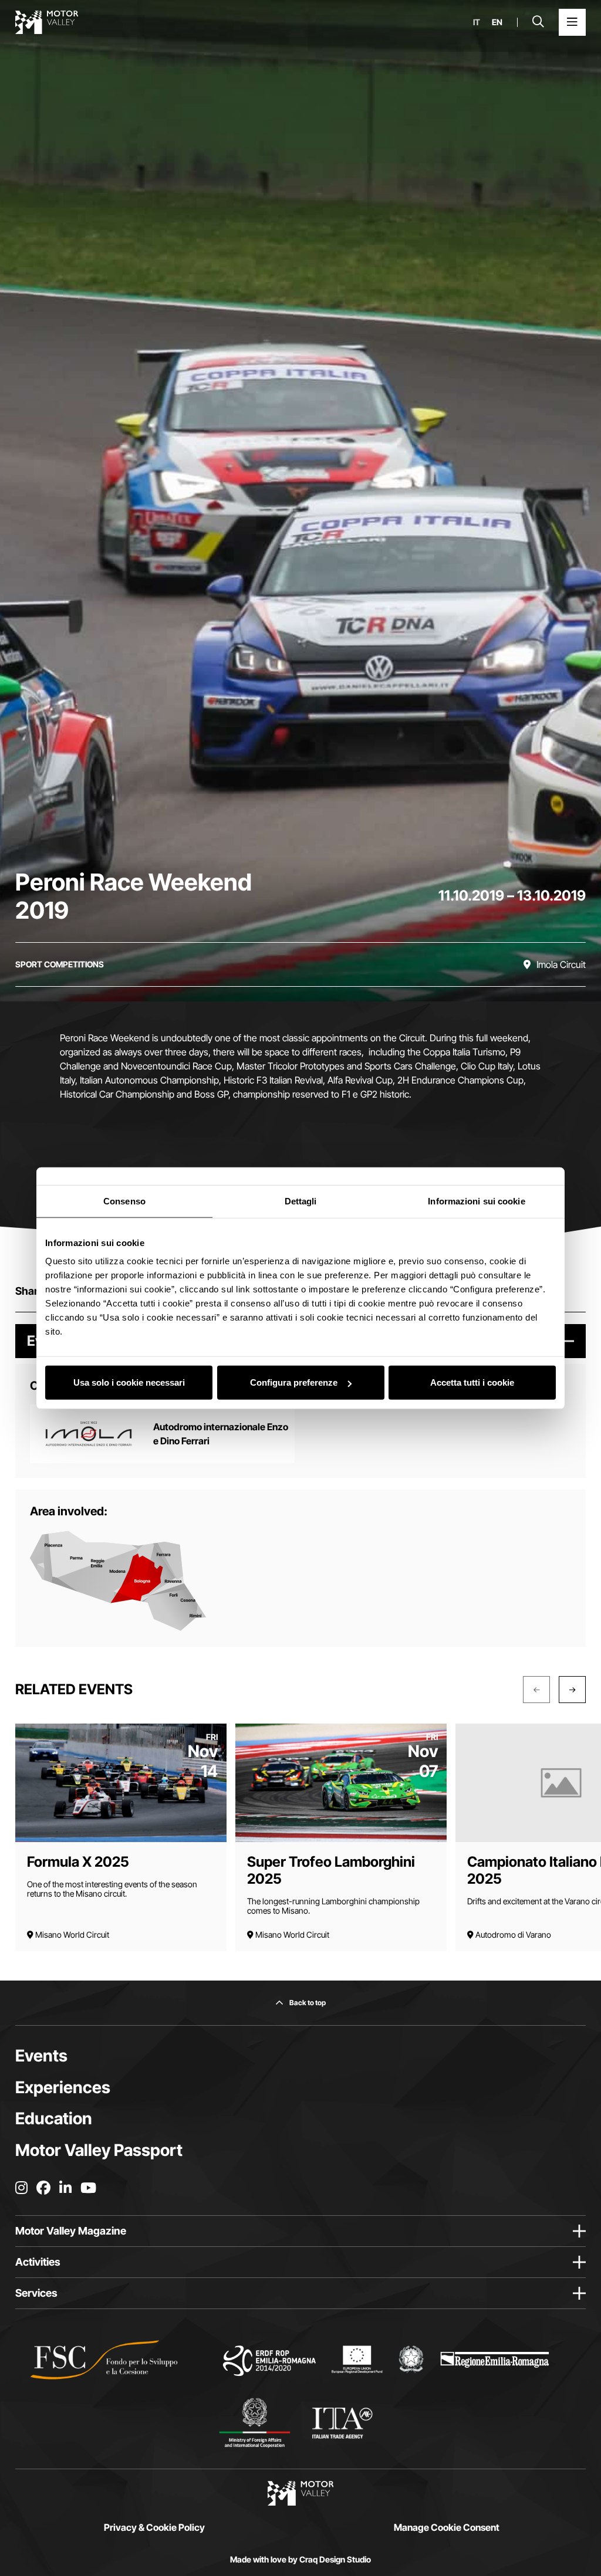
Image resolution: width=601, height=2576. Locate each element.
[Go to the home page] (47, 22)
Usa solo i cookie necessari (129, 1382)
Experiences (63, 2087)
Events (41, 2056)
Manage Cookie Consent (447, 2527)
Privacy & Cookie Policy (154, 2527)
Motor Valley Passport (99, 2150)
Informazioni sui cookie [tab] (476, 1201)
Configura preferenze (294, 1382)
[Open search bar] (538, 22)
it (477, 22)
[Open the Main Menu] (572, 22)
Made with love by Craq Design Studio (300, 2560)
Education (54, 2118)
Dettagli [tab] (301, 1201)
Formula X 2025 (78, 1862)
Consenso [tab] (124, 1201)
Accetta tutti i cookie (472, 1382)
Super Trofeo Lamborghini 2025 (331, 1870)
